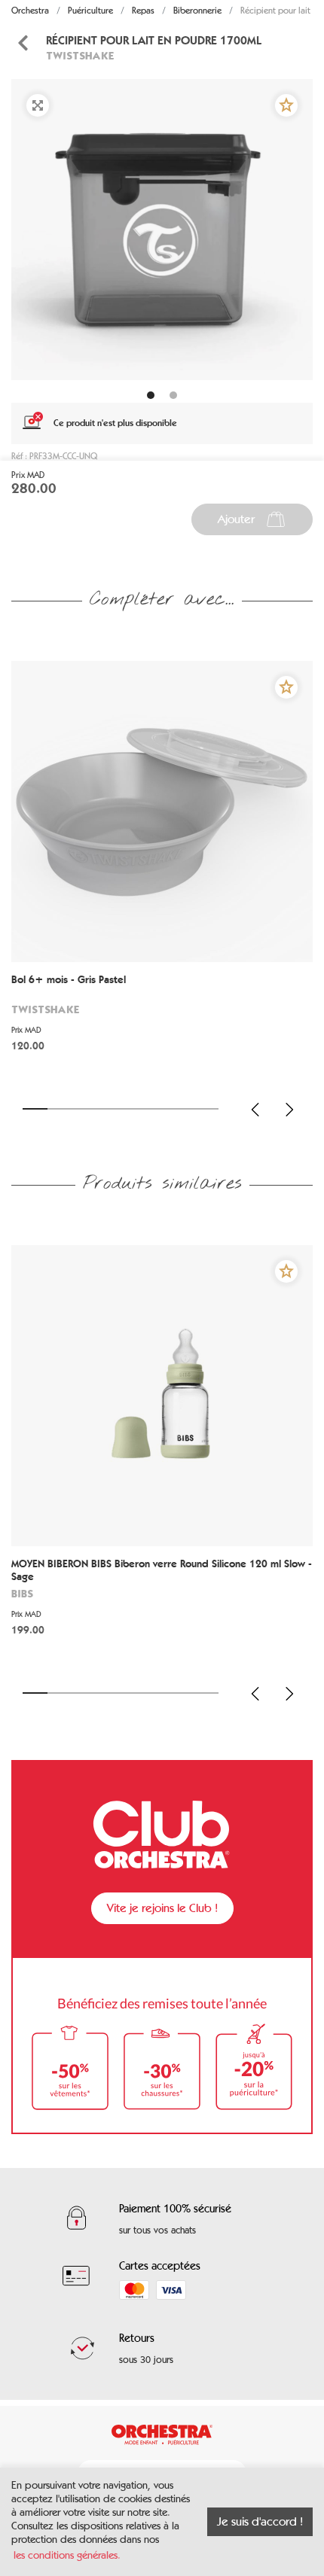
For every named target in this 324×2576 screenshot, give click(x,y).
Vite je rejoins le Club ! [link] (162, 1908)
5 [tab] (133, 1109)
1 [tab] (35, 1109)
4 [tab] (109, 1109)
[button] (286, 105)
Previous (255, 1110)
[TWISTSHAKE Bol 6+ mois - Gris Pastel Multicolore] (162, 811)
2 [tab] (60, 1109)
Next (289, 1110)
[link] (162, 1024)
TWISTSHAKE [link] (80, 55)
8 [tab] (207, 1109)
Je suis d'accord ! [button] (260, 2521)
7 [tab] (182, 1109)
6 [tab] (158, 1109)
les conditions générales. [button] (67, 2555)
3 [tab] (84, 1109)
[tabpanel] (162, 230)
